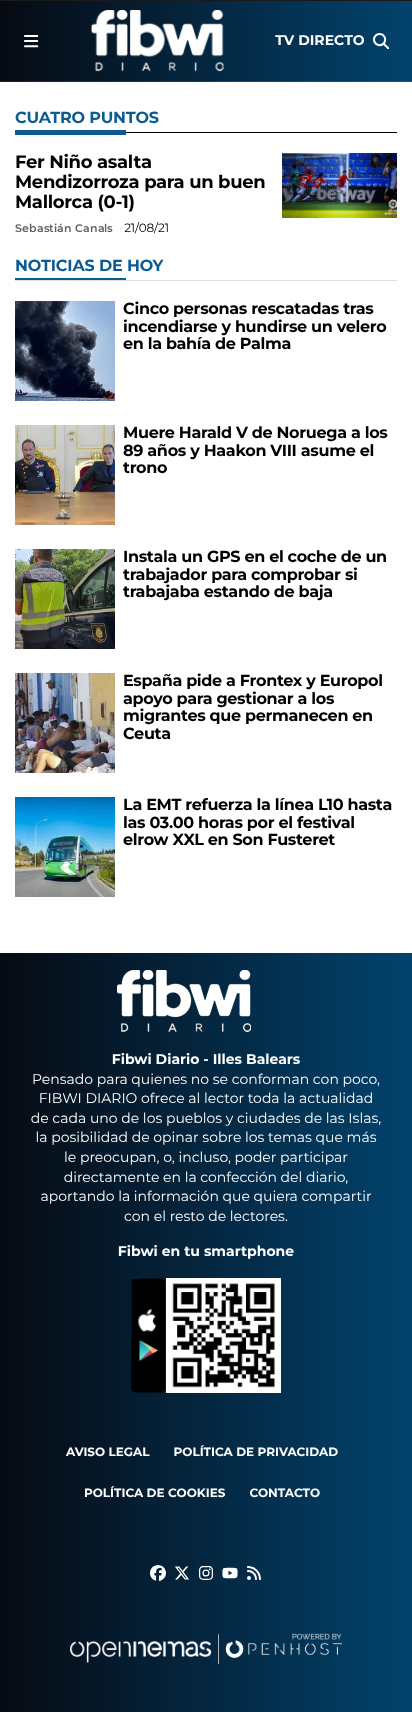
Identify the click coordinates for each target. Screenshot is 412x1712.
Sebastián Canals (65, 228)
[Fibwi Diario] (157, 41)
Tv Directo (319, 40)
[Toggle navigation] (31, 41)
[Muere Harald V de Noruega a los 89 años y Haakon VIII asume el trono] (65, 474)
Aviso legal (108, 1452)
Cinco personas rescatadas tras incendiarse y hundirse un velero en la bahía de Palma (254, 327)
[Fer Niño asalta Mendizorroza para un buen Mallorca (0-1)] (339, 185)
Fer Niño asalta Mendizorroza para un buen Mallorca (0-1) (140, 182)
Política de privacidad (256, 1452)
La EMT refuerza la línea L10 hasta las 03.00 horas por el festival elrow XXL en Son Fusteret (257, 823)
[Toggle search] (381, 41)
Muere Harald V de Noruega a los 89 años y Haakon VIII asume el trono (255, 451)
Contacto (284, 1493)
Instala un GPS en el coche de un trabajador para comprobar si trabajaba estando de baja (255, 575)
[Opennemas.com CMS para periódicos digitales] (206, 1668)
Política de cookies (154, 1493)
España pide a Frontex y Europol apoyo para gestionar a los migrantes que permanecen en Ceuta (253, 708)
